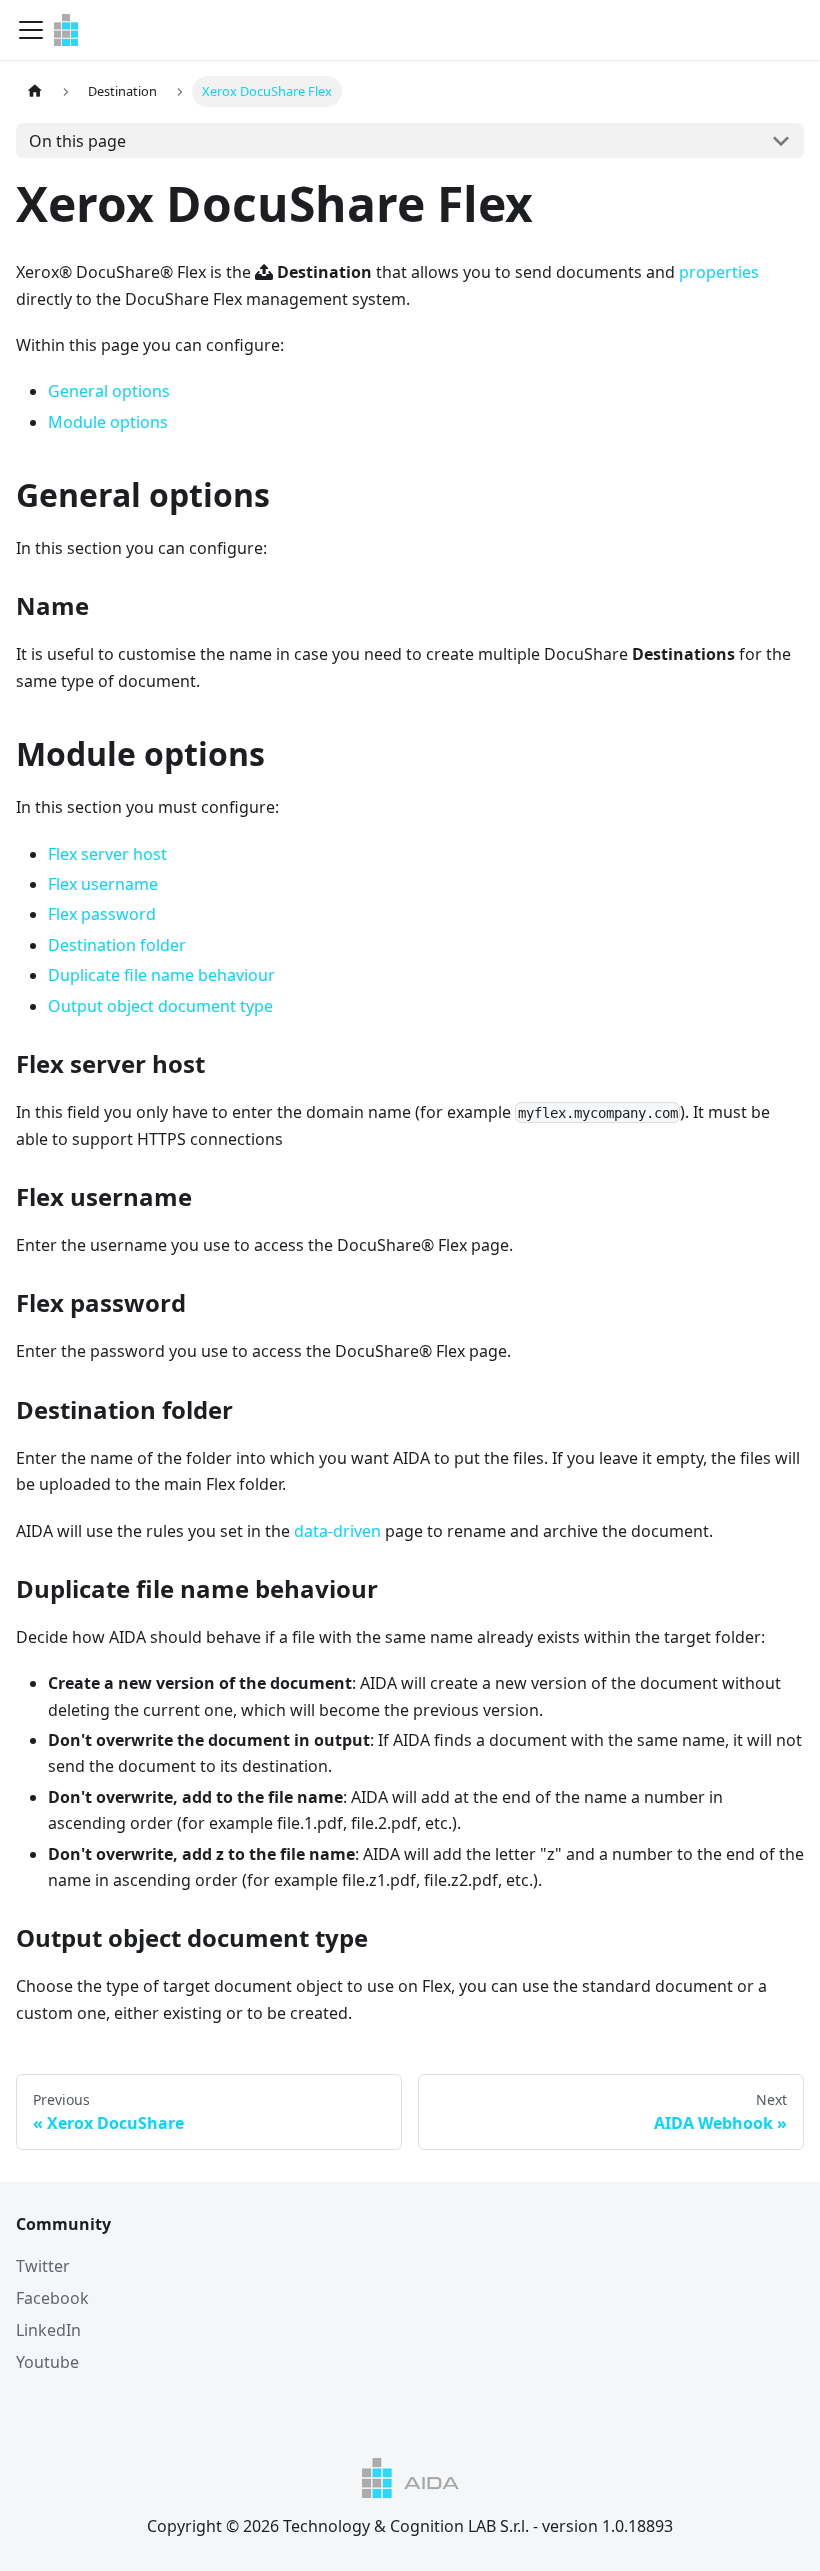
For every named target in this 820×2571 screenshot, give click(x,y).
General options (109, 391)
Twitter (43, 2266)
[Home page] (35, 91)
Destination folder (117, 945)
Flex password (102, 914)
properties (719, 272)
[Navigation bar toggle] (31, 30)
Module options (108, 422)
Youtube (47, 2362)
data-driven (337, 1531)
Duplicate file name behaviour (161, 975)
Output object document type (160, 1006)
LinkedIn (48, 2330)
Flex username (103, 884)
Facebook (52, 2298)
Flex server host (107, 854)
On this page (77, 141)
